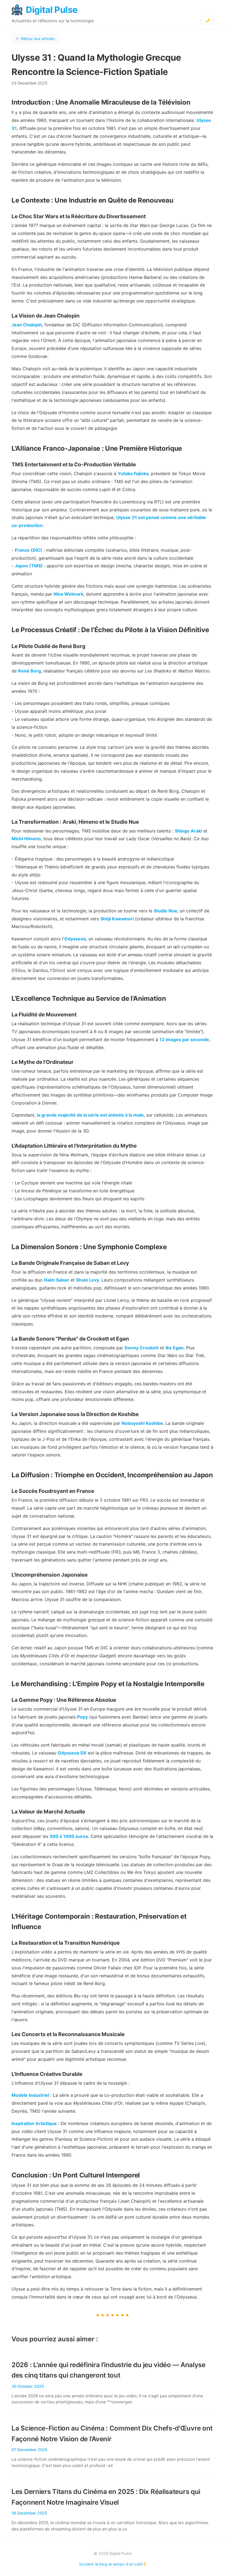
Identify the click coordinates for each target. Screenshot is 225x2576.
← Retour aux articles (35, 39)
